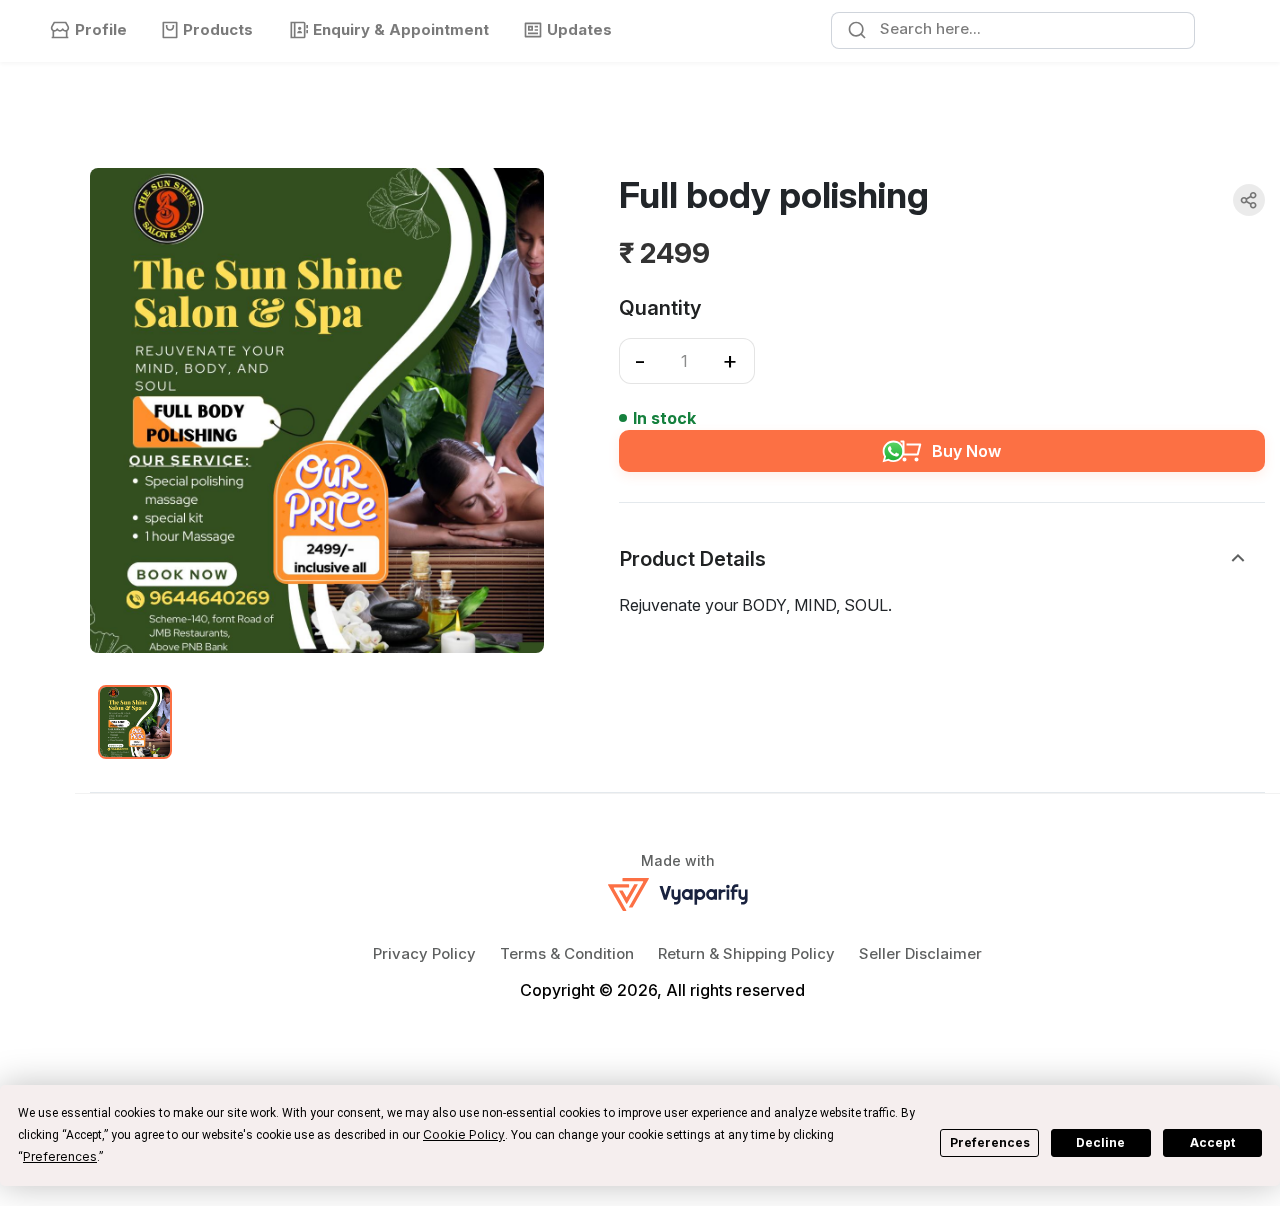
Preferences (990, 1142)
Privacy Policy (424, 953)
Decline (1100, 1142)
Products (218, 29)
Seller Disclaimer (920, 953)
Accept (1212, 1142)
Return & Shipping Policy (746, 953)
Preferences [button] (60, 1156)
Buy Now (966, 451)
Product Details (693, 559)
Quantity (660, 308)
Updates (579, 29)
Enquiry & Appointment (401, 29)
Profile (101, 29)
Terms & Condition (567, 953)
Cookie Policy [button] (464, 1134)
